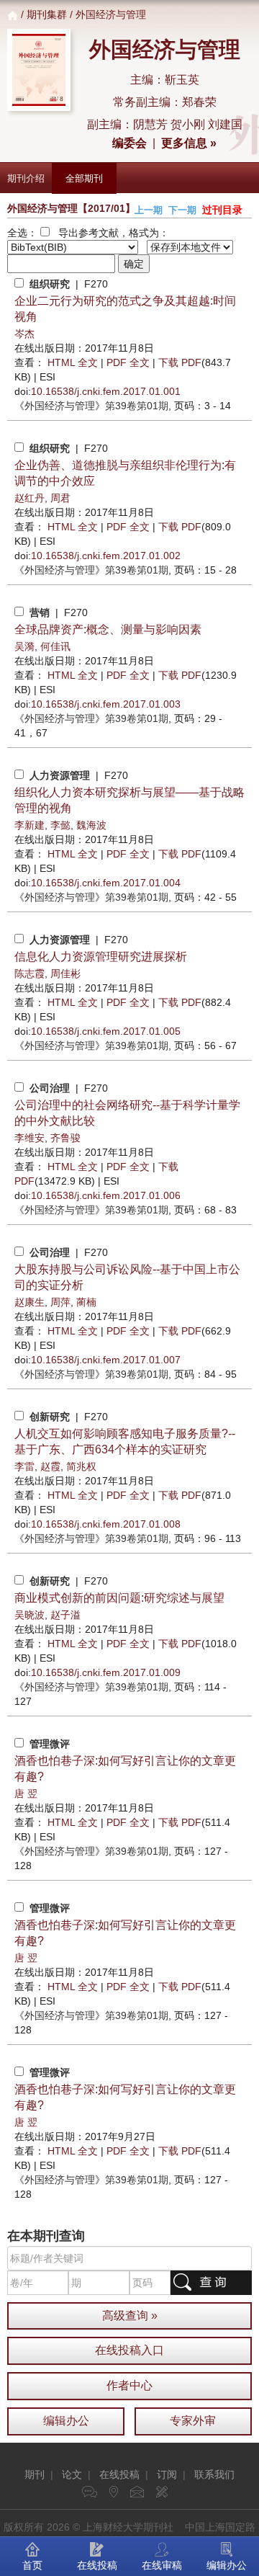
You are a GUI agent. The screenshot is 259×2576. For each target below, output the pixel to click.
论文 (72, 2474)
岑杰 (24, 334)
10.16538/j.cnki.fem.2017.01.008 (106, 1524)
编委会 (129, 143)
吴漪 (24, 646)
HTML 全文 (73, 362)
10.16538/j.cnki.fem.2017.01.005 (106, 1031)
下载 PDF (180, 362)
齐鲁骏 (65, 1138)
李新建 (29, 825)
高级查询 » (130, 2316)
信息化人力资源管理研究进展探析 (101, 957)
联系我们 (214, 2474)
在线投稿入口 (129, 2350)
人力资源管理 (60, 775)
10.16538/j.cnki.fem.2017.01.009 (106, 1672)
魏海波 (91, 825)
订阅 (167, 2474)
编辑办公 (66, 2421)
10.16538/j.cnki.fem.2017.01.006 (106, 1195)
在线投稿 (119, 2474)
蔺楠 (86, 1302)
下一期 (182, 210)
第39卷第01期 (91, 406)
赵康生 (29, 1302)
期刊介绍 (26, 178)
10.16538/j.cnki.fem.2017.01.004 (106, 883)
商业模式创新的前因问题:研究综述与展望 (119, 1598)
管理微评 (50, 1744)
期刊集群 (47, 14)
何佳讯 (55, 646)
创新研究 (50, 1417)
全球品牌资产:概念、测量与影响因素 (108, 629)
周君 (60, 498)
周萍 (60, 1302)
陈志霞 (29, 973)
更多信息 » (189, 143)
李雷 (24, 1466)
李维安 (29, 1138)
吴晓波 (29, 1615)
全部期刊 (84, 178)
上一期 (149, 210)
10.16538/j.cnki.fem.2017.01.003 (106, 704)
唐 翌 (26, 1793)
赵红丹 (29, 498)
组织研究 (50, 284)
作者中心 (129, 2385)
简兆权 (81, 1466)
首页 (32, 2565)
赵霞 (50, 1466)
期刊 (35, 2474)
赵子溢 (65, 1615)
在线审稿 (162, 2565)
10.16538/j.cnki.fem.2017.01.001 (106, 391)
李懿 (60, 825)
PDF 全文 (128, 362)
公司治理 (50, 1088)
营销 (40, 612)
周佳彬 (65, 973)
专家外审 (193, 2421)
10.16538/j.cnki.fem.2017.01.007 (106, 1360)
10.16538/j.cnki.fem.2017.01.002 (106, 556)
